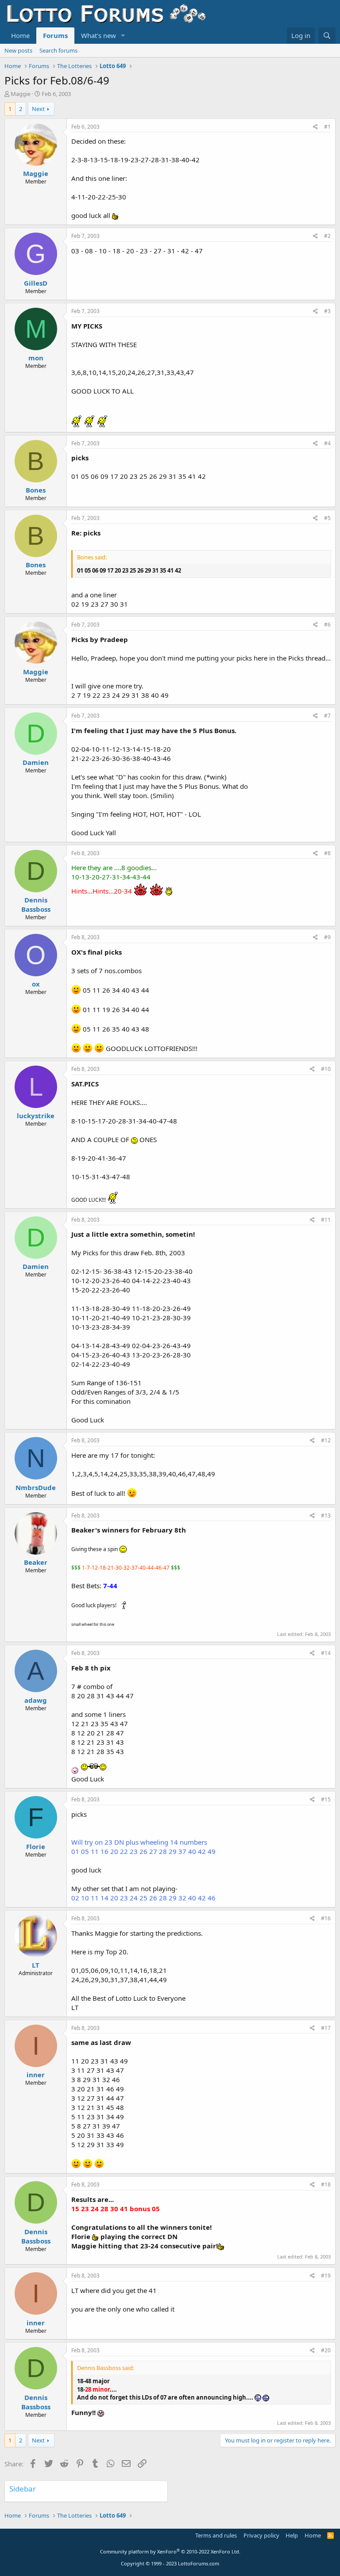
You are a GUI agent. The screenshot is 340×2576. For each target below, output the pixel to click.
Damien (36, 762)
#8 (327, 853)
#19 (326, 2276)
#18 (326, 2184)
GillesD (36, 283)
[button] (123, 36)
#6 (327, 625)
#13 (326, 1515)
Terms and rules (216, 2535)
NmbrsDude (36, 1487)
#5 (327, 518)
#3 (327, 311)
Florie (36, 1846)
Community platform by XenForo (170, 2551)
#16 (326, 1918)
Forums (55, 35)
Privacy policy (261, 2535)
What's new (99, 35)
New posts (18, 50)
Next (38, 109)
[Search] (327, 36)
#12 (326, 1440)
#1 (327, 127)
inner (36, 2075)
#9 (327, 937)
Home (20, 35)
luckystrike (36, 1116)
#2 (327, 236)
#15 (326, 1799)
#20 (326, 2350)
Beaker (36, 1562)
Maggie (21, 94)
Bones (36, 490)
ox (36, 984)
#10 (326, 1069)
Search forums (58, 50)
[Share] (315, 127)
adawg (36, 1700)
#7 (327, 716)
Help (292, 2535)
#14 (326, 1653)
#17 (326, 2028)
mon (36, 358)
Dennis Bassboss (36, 904)
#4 (327, 443)
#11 (326, 1220)
